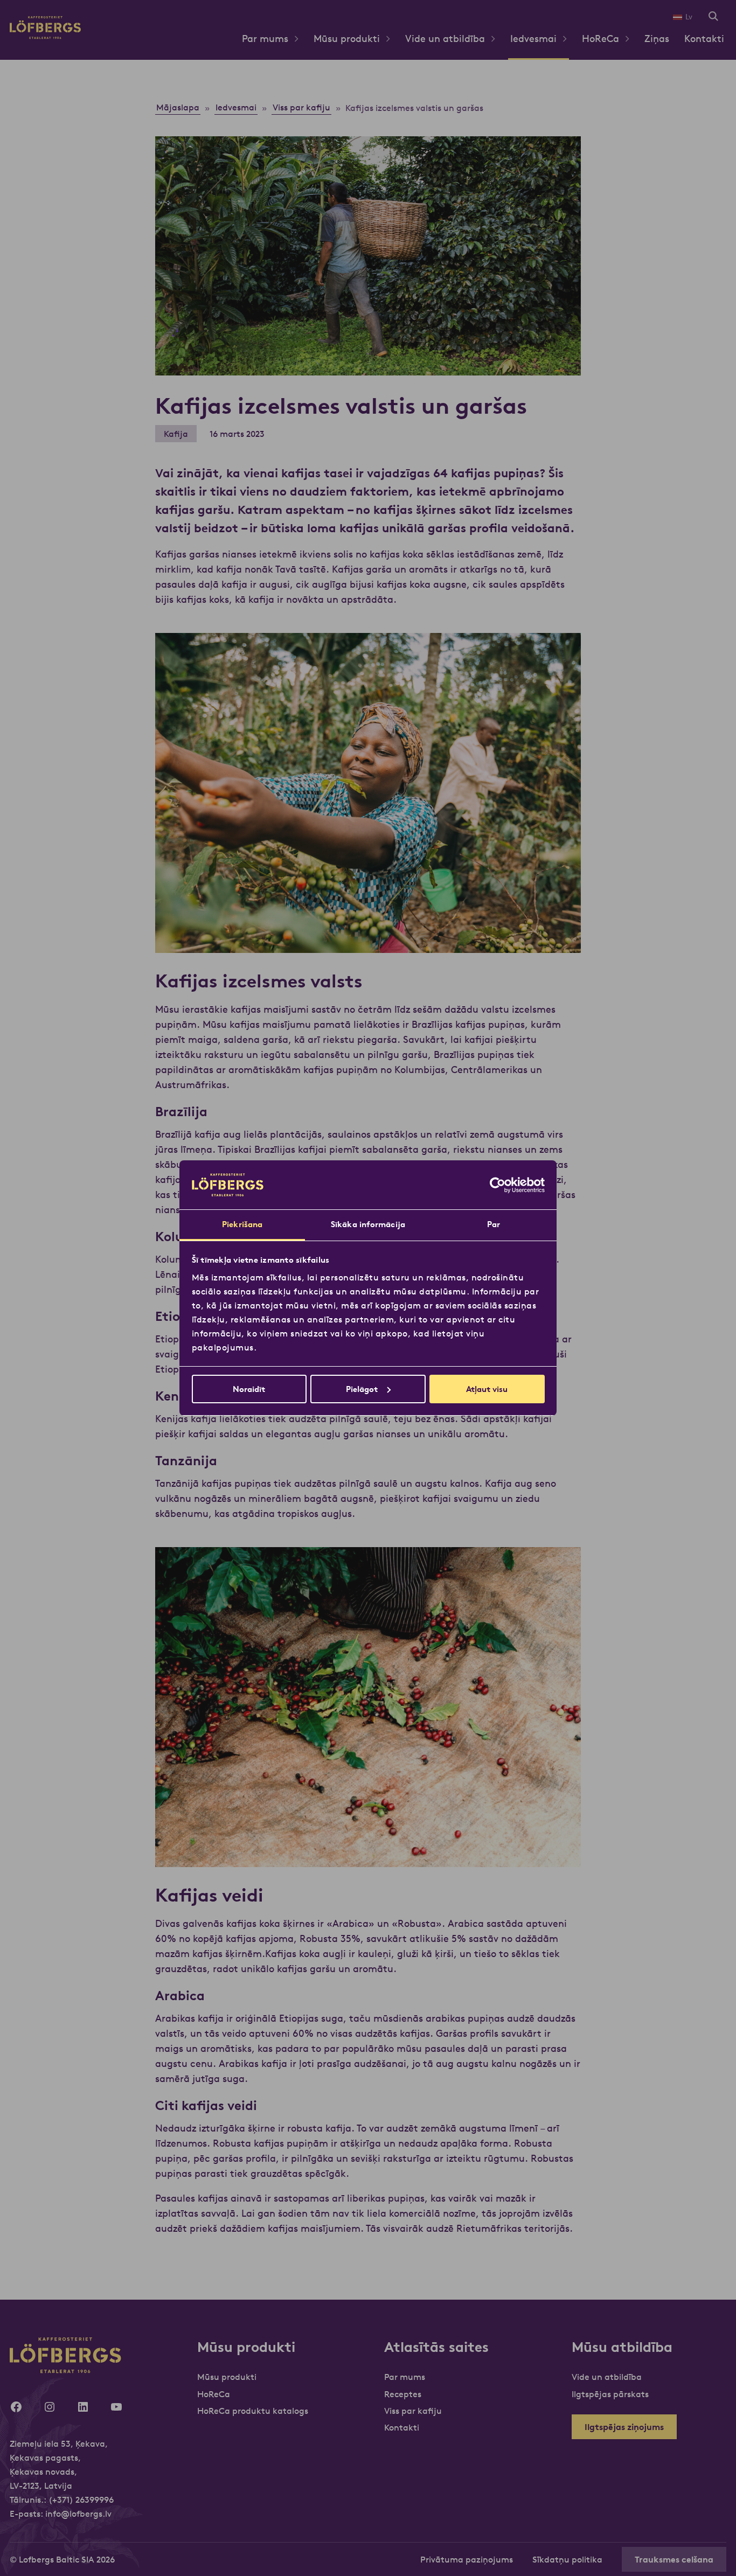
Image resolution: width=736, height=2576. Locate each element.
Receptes (403, 2394)
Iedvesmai (533, 39)
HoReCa (600, 39)
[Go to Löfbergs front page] (45, 36)
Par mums (265, 39)
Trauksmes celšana (674, 2559)
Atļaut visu (487, 1389)
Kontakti (704, 39)
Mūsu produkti (347, 39)
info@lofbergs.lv (78, 2514)
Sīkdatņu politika (567, 2559)
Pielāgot (362, 1389)
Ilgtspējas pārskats (610, 2394)
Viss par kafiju (413, 2411)
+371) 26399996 (83, 2500)
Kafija (176, 434)
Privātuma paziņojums (467, 2559)
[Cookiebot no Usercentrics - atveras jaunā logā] (498, 1185)
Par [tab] (494, 1224)
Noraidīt (249, 1389)
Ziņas (657, 39)
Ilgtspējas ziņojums (624, 2427)
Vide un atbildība (445, 39)
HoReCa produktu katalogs (253, 2411)
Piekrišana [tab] (242, 1224)
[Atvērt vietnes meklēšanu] (713, 17)
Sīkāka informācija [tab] (368, 1224)
